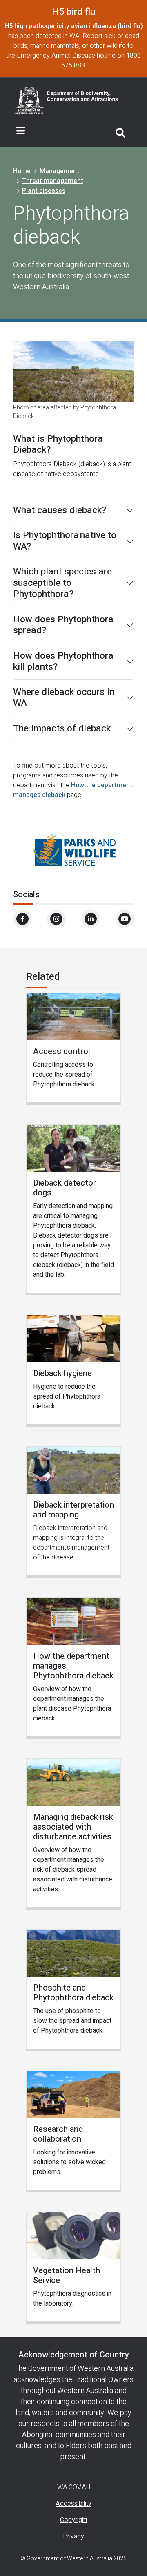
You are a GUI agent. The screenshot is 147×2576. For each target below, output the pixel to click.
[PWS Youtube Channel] (125, 919)
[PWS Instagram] (56, 919)
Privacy (73, 2536)
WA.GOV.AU (74, 2487)
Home (22, 171)
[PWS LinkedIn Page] (91, 919)
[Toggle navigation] (21, 131)
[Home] (66, 100)
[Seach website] (120, 131)
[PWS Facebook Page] (22, 919)
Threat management (53, 181)
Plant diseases (44, 191)
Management (59, 171)
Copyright (74, 2520)
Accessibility (73, 2504)
